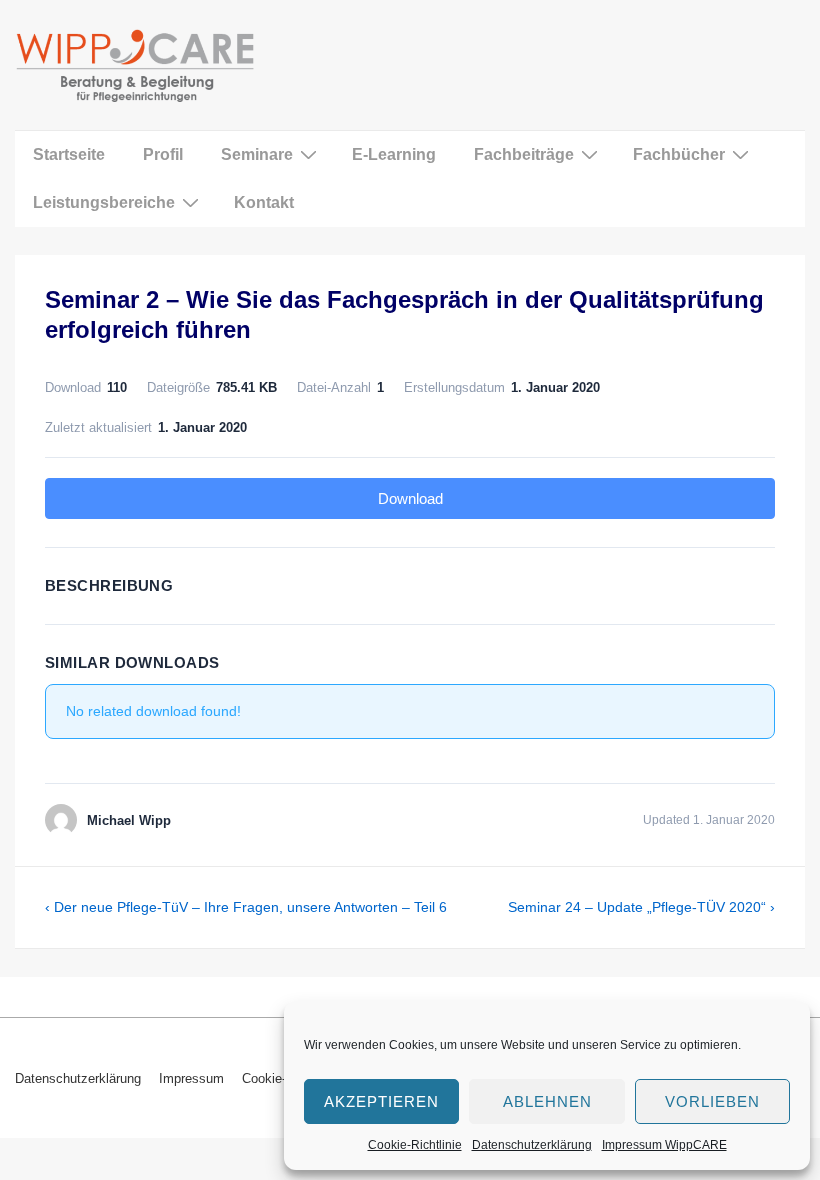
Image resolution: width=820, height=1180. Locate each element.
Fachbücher (679, 154)
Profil (163, 154)
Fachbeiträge (524, 154)
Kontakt (264, 202)
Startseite (69, 154)
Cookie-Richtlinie (415, 1145)
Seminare (257, 154)
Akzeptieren (381, 1101)
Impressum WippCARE (664, 1145)
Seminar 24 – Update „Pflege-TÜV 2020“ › (641, 907)
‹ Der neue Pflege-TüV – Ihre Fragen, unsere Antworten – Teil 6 (246, 907)
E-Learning (394, 154)
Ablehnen (547, 1101)
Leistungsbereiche (104, 202)
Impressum (191, 1078)
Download (410, 498)
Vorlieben (712, 1101)
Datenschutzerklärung (532, 1145)
